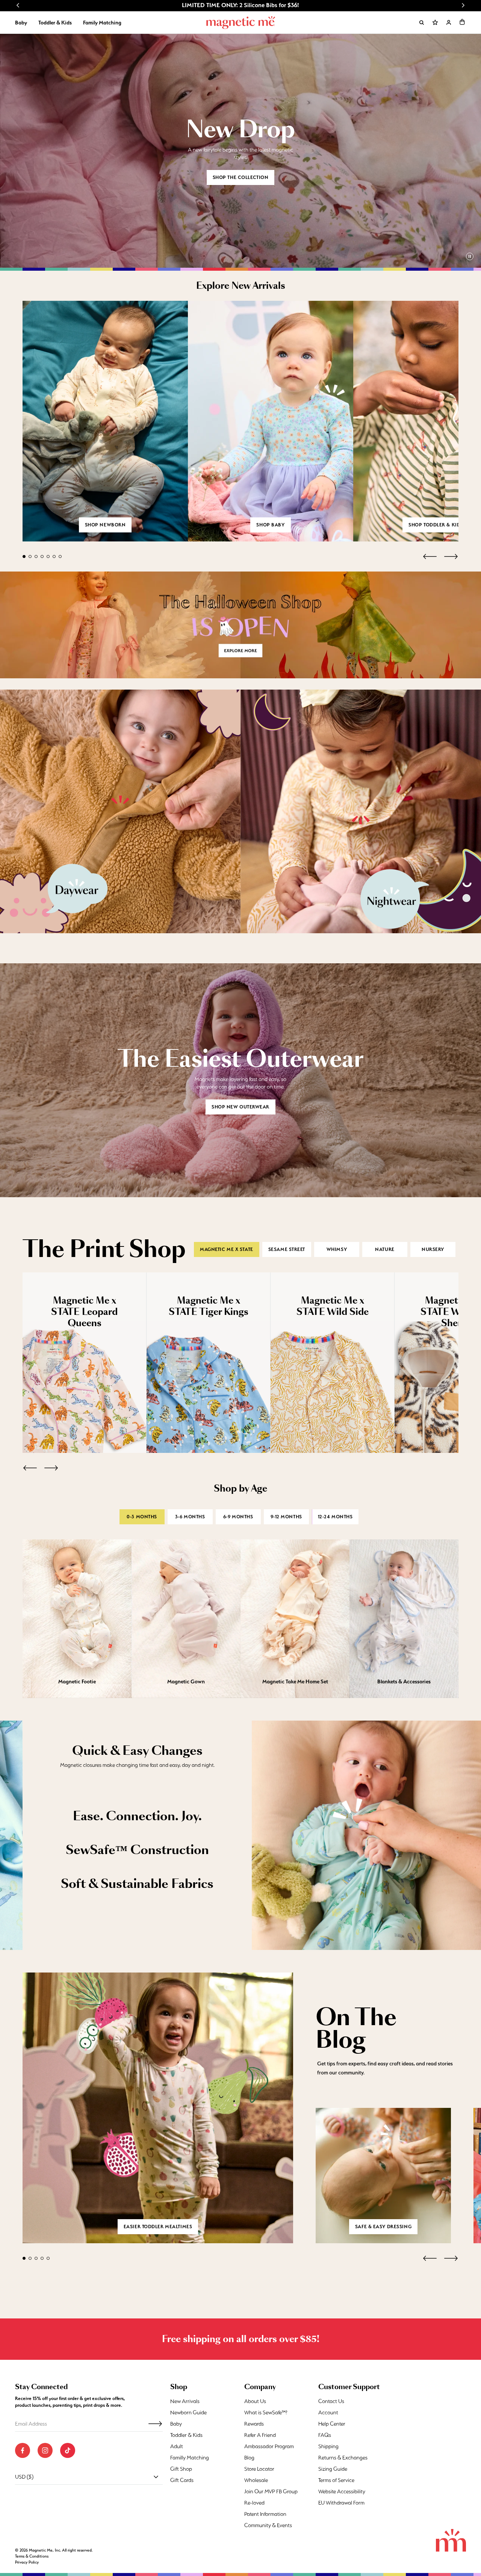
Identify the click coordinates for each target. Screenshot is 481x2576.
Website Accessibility (342, 2491)
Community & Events (268, 2525)
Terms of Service (336, 2480)
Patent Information (265, 2514)
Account (328, 2412)
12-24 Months (335, 1517)
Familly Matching (190, 2458)
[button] (462, 22)
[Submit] (155, 2424)
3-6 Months (190, 1517)
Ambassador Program (269, 2446)
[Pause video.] (470, 256)
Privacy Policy (27, 2562)
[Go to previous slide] (18, 5)
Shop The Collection (241, 177)
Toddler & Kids (55, 23)
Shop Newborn (105, 525)
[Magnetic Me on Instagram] (45, 2450)
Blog (249, 2458)
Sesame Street (287, 1249)
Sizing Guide (333, 2469)
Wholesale (256, 2480)
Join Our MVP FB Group (271, 2491)
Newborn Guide (188, 2412)
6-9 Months (238, 1517)
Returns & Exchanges (343, 2458)
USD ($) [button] (24, 2477)
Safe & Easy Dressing (383, 2227)
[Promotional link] (120, 811)
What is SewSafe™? (266, 2412)
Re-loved (254, 2503)
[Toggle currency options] (156, 2477)
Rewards (254, 2424)
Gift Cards (182, 2480)
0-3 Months (142, 1517)
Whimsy (337, 1249)
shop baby (270, 525)
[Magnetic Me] (241, 23)
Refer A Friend (260, 2435)
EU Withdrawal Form (341, 2503)
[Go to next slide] (463, 5)
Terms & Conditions (32, 2556)
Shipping (328, 2446)
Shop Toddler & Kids (436, 525)
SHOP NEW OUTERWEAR (240, 1107)
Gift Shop (181, 2469)
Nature (385, 1249)
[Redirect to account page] (449, 23)
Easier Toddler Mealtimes (158, 2227)
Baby (21, 23)
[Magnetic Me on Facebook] (23, 2450)
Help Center (332, 2424)
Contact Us (331, 2401)
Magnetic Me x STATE (227, 1249)
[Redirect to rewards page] (435, 23)
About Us (255, 2401)
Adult (177, 2446)
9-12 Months (286, 1517)
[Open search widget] (422, 23)
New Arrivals (185, 2401)
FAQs (325, 2435)
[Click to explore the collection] (240, 625)
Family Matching (102, 23)
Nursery (433, 1249)
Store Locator (259, 2469)
